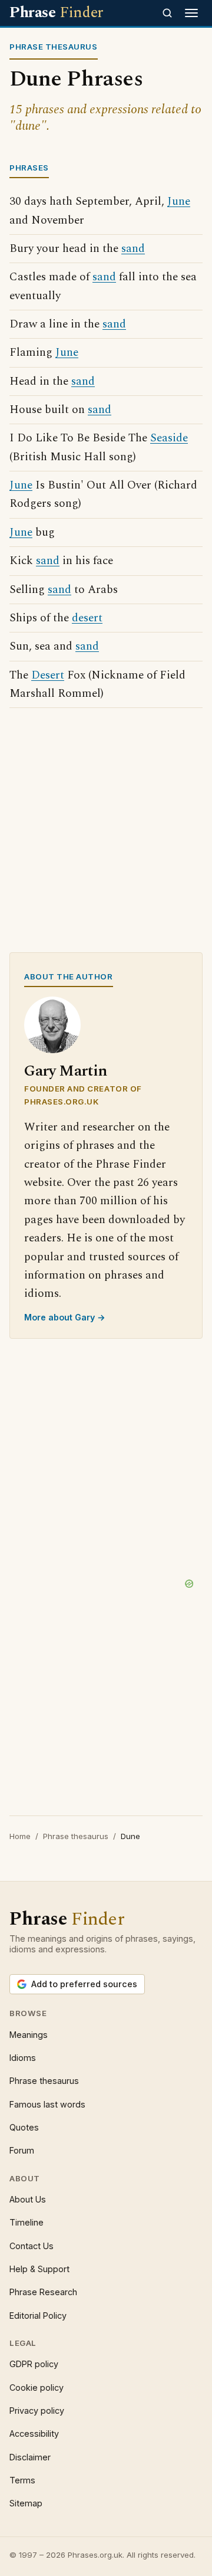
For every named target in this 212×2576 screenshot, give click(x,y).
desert (87, 618)
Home (20, 1836)
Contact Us (32, 2246)
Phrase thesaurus (76, 1836)
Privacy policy (37, 2411)
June (179, 201)
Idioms (23, 2058)
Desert (48, 675)
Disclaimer (30, 2457)
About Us (28, 2199)
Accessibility (34, 2434)
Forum (22, 2150)
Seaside (169, 438)
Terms (22, 2480)
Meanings (29, 2035)
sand (133, 249)
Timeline (26, 2222)
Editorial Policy (38, 2316)
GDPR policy (34, 2364)
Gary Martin (66, 1071)
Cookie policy (37, 2387)
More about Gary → (65, 1317)
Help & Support (39, 2269)
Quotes (24, 2127)
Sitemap (26, 2503)
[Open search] (167, 13)
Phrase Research (43, 2292)
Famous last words (47, 2104)
